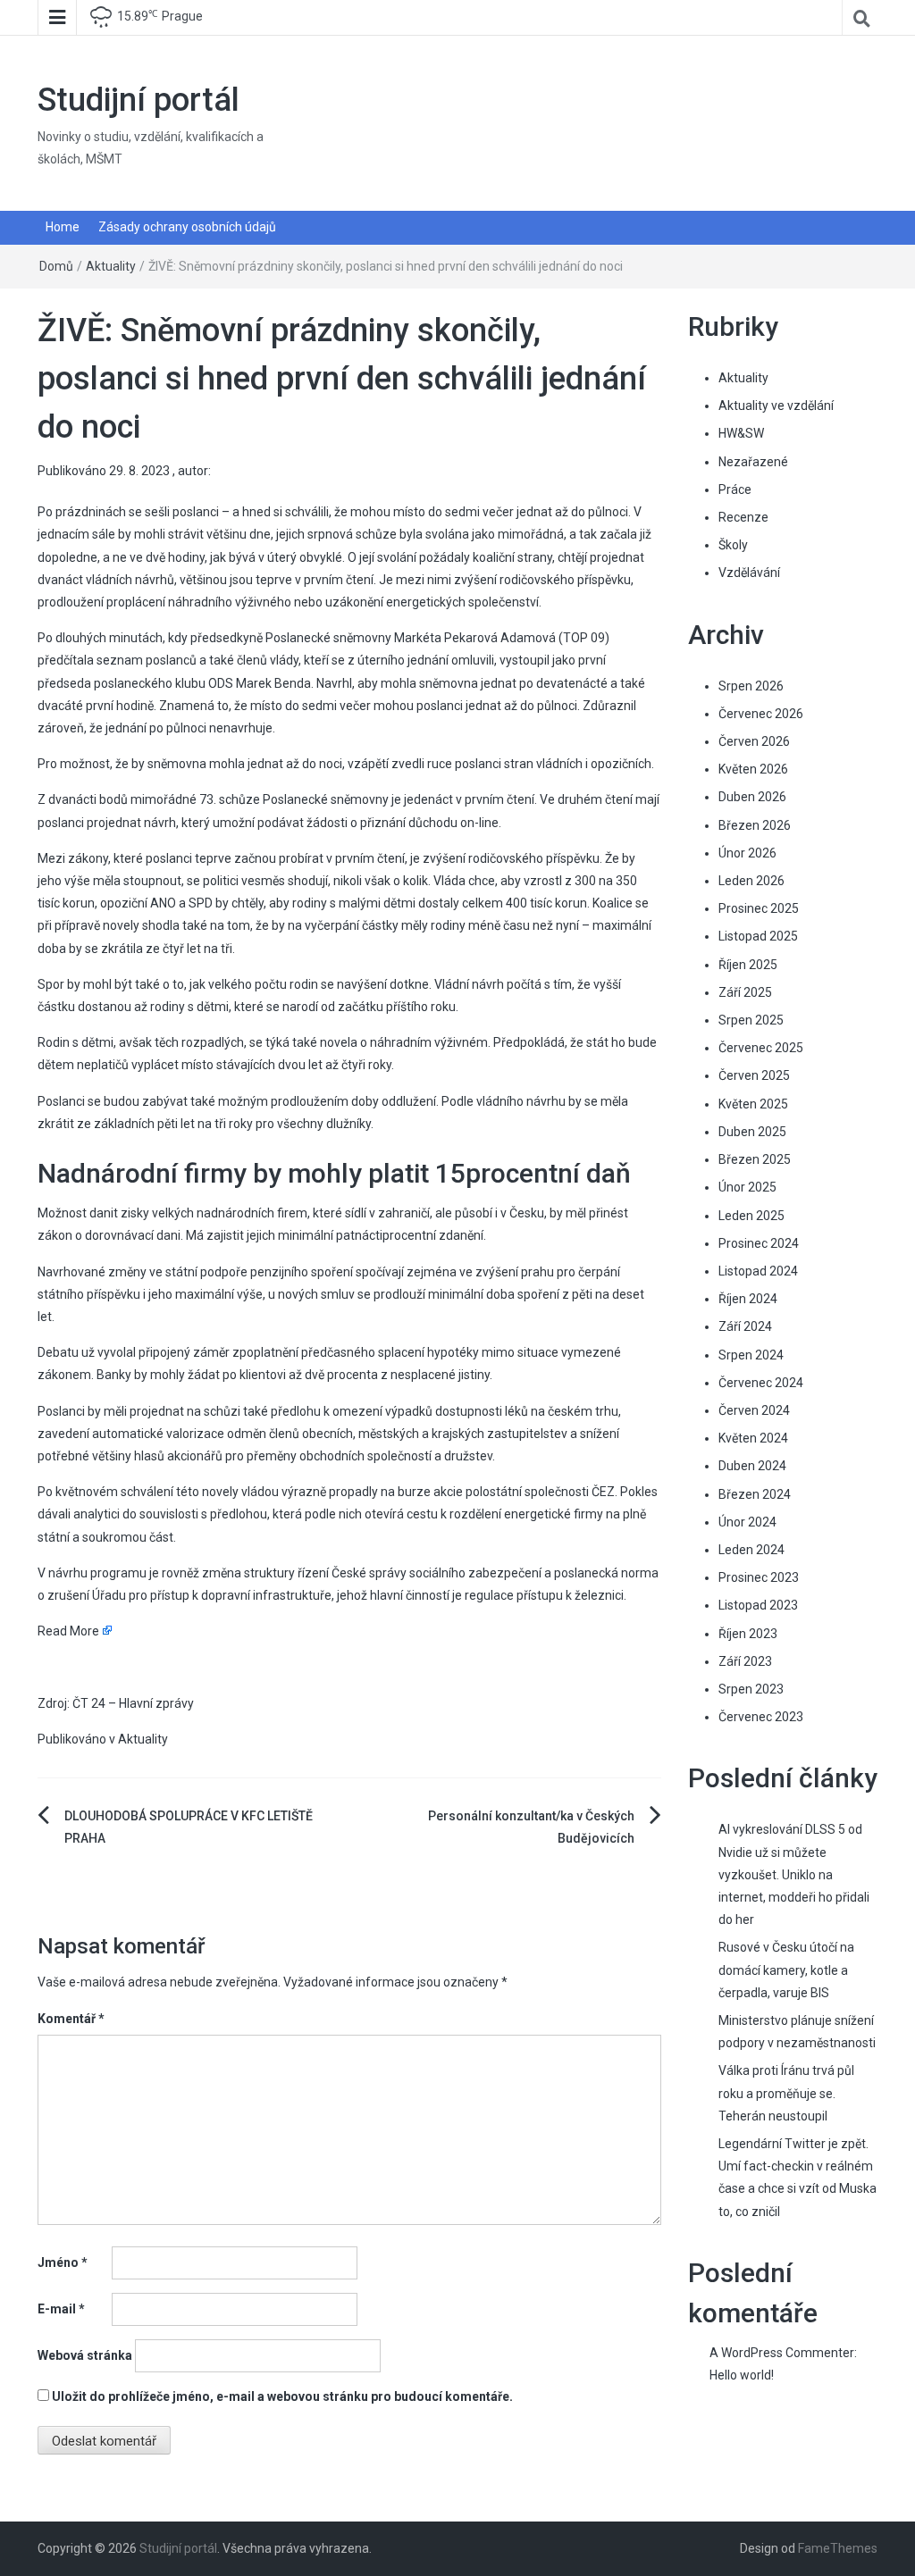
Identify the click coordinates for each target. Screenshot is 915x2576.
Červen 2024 (754, 1410)
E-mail (61, 2309)
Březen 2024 (755, 1494)
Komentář (71, 2019)
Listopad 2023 (758, 1605)
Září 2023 (745, 1661)
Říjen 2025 (748, 965)
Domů (56, 266)
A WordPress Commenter (782, 2353)
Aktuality (111, 266)
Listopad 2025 (758, 936)
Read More (68, 1631)
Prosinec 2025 (759, 908)
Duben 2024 (752, 1466)
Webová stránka (85, 2355)
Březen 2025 (755, 1159)
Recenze (743, 517)
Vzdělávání (749, 573)
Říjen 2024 (748, 1299)
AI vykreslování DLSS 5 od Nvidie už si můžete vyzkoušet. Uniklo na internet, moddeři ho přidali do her (794, 1874)
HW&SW (741, 433)
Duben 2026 (752, 797)
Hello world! (742, 2375)
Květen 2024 (753, 1438)
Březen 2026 (755, 825)
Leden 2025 (751, 1216)
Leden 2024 (751, 1550)
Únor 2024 (747, 1522)
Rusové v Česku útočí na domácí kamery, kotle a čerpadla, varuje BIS (786, 1970)
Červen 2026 (754, 741)
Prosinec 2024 (759, 1243)
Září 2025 (745, 992)
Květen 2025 (753, 1104)
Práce (735, 489)
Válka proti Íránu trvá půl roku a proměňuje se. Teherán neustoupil (786, 2093)
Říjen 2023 (748, 1634)
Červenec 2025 (761, 1048)
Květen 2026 (753, 769)
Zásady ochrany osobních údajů (187, 227)
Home (63, 227)
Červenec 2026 (761, 714)
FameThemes (838, 2548)
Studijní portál (139, 100)
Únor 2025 (747, 1187)
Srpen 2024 (751, 1355)
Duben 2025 (752, 1132)
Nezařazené (753, 462)
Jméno (63, 2262)
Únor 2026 (747, 853)
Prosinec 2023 (759, 1577)
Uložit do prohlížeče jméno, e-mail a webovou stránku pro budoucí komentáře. (282, 2396)
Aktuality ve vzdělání (776, 406)
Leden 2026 (751, 881)
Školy (733, 545)
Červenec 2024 (761, 1383)
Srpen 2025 (751, 1020)
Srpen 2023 (751, 1689)
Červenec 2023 (761, 1717)
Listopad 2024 (758, 1271)
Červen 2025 (754, 1075)
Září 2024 (745, 1326)
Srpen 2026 (751, 686)
